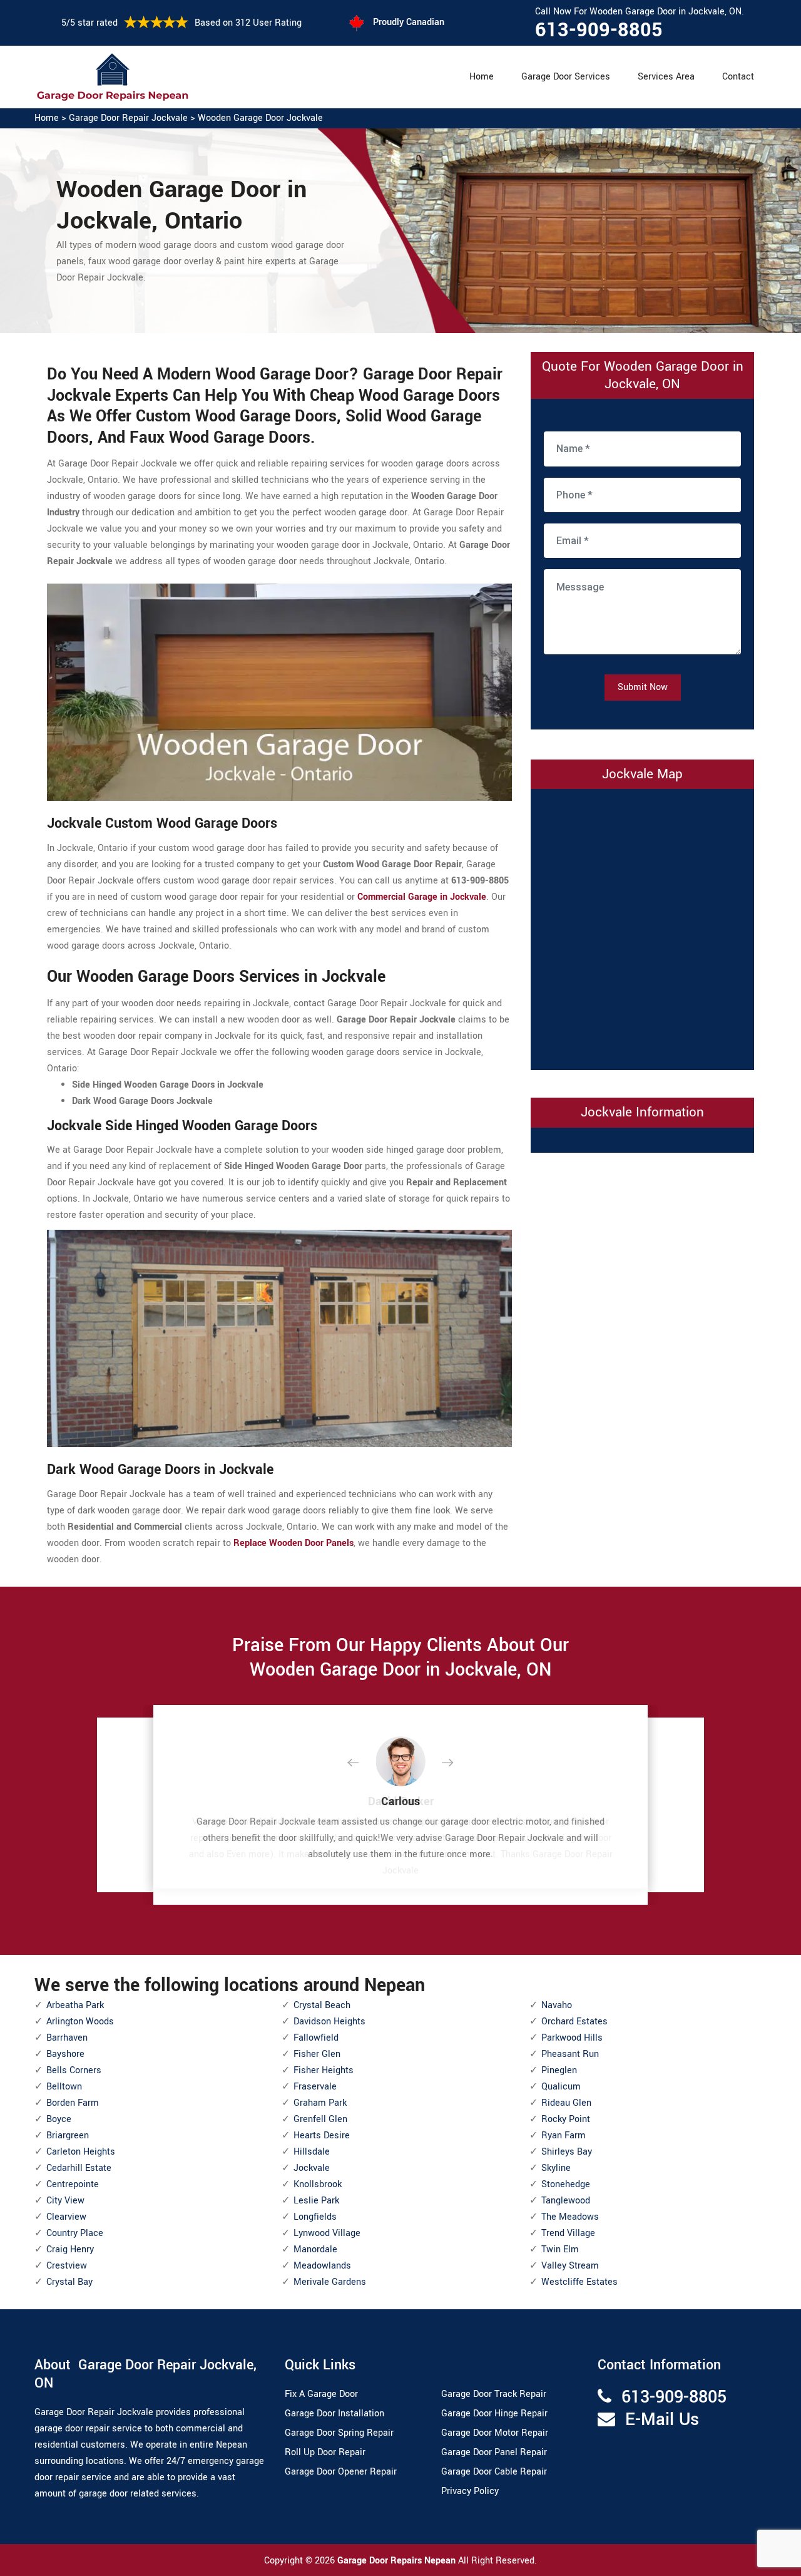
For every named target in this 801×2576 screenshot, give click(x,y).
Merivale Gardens (330, 2282)
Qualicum (561, 2087)
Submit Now (643, 687)
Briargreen (68, 2136)
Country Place (75, 2233)
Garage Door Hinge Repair (494, 2414)
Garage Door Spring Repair (339, 2433)
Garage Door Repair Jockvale (128, 118)
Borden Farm (73, 2103)
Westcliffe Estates (579, 2282)
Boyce (59, 2119)
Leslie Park (316, 2201)
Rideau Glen (566, 2103)
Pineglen (559, 2070)
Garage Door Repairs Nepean (398, 2561)
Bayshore (65, 2054)
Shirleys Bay (567, 2152)
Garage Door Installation (334, 2414)
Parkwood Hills (572, 2038)
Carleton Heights (81, 2152)
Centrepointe (73, 2184)
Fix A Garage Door (321, 2394)
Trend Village (568, 2233)
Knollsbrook (318, 2184)
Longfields (315, 2217)
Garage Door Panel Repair (494, 2452)
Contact (738, 77)
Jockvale (312, 2168)
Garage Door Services (566, 77)
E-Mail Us (662, 2420)
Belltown (64, 2087)
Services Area (666, 77)
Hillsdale (312, 2152)
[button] (363, 1763)
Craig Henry (70, 2249)
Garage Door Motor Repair (495, 2433)
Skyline (556, 2168)
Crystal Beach (322, 2005)
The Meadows (570, 2217)
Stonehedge (566, 2184)
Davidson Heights (329, 2022)
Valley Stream (570, 2266)
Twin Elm (560, 2249)
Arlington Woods (80, 2022)
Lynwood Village (327, 2233)
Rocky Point (566, 2119)
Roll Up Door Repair (325, 2452)
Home (482, 77)
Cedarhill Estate (79, 2168)
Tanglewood (566, 2201)
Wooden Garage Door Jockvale (260, 118)
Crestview (67, 2266)
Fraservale (315, 2087)
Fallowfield (316, 2038)
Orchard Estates (574, 2022)
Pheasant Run (570, 2054)
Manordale (315, 2249)
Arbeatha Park (75, 2005)
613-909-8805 (599, 30)
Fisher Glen (317, 2054)
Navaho (557, 2005)
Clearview (66, 2217)
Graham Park (320, 2103)
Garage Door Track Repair (494, 2394)
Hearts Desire (322, 2136)
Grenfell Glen (320, 2119)
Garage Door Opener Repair (341, 2472)
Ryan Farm (564, 2136)
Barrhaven (67, 2038)
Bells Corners (74, 2070)
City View (65, 2201)
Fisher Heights (324, 2070)
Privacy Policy (470, 2491)
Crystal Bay (69, 2282)
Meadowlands (322, 2266)
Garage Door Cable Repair (494, 2472)
